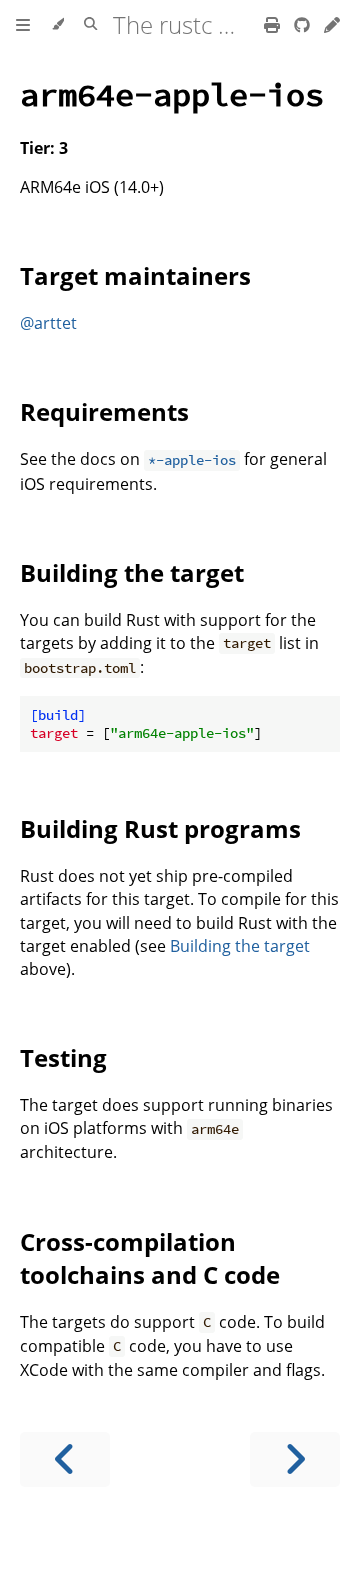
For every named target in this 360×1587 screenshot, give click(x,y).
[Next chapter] (295, 1459)
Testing (63, 1057)
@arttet (48, 323)
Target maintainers (135, 275)
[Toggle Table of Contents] (23, 25)
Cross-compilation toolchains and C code (150, 1258)
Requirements (104, 411)
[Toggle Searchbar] (90, 25)
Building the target (132, 572)
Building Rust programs (160, 828)
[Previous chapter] (65, 1459)
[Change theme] (57, 25)
